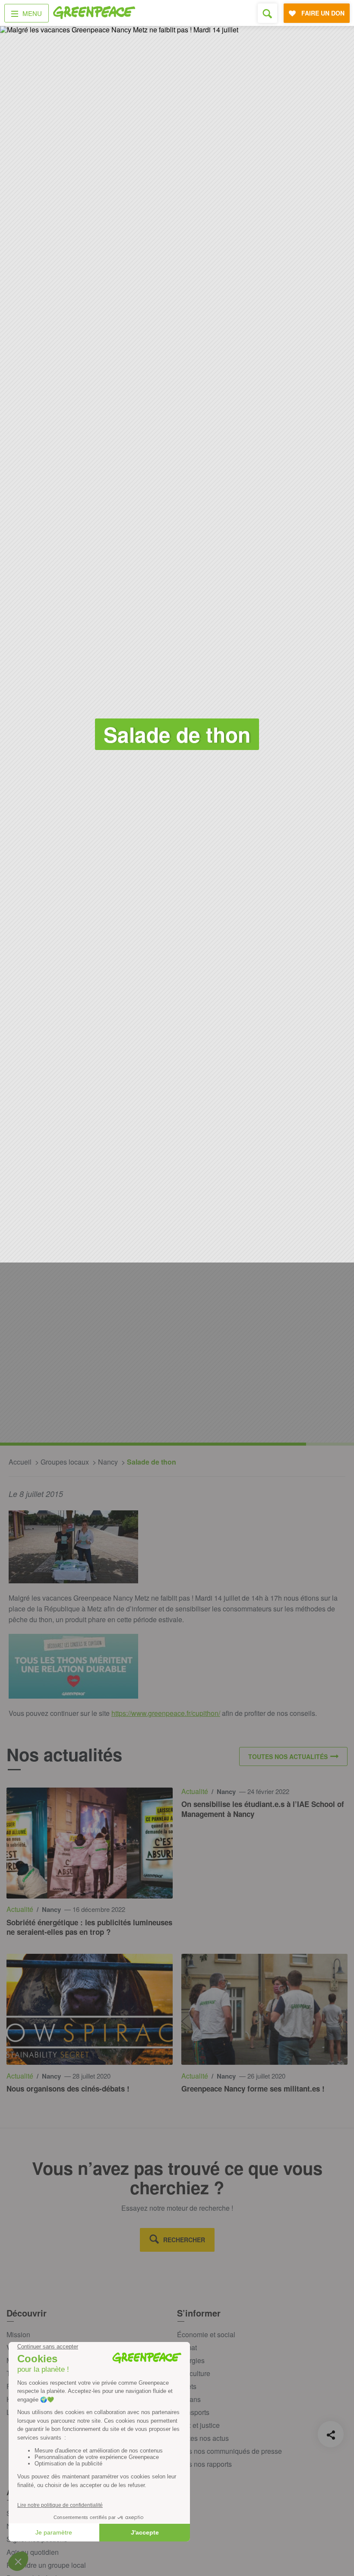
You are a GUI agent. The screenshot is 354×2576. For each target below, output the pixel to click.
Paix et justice (198, 2425)
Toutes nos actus (203, 2438)
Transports (193, 2412)
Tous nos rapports (204, 2464)
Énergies (191, 2360)
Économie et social (206, 2334)
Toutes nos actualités (288, 1756)
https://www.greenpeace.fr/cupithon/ (166, 1713)
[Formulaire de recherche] (267, 13)
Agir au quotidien (33, 2552)
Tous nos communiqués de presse (229, 2451)
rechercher (184, 2240)
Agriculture (194, 2373)
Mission (18, 2334)
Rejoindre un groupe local (46, 2565)
